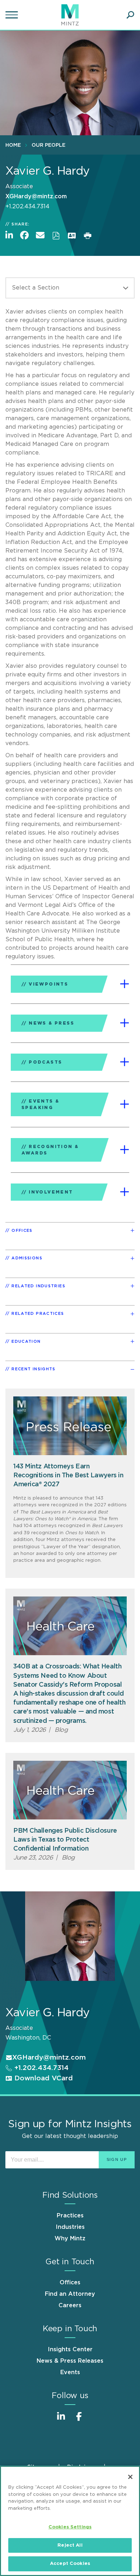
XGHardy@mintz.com (36, 196)
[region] (70, 2521)
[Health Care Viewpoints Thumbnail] (70, 1626)
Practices (70, 2216)
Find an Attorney (70, 2294)
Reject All (70, 2545)
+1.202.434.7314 (40, 2068)
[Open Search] (130, 15)
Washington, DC (28, 2038)
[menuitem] (15, 145)
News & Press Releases (70, 2361)
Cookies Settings (70, 2527)
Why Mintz (70, 2239)
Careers (70, 2305)
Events (70, 2372)
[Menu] (13, 15)
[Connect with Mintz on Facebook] (79, 2420)
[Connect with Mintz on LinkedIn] (61, 2420)
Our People (48, 145)
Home (13, 145)
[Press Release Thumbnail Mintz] (70, 1426)
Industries (70, 2227)
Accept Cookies (70, 2564)
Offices (70, 2283)
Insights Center (70, 2349)
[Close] (130, 2477)
